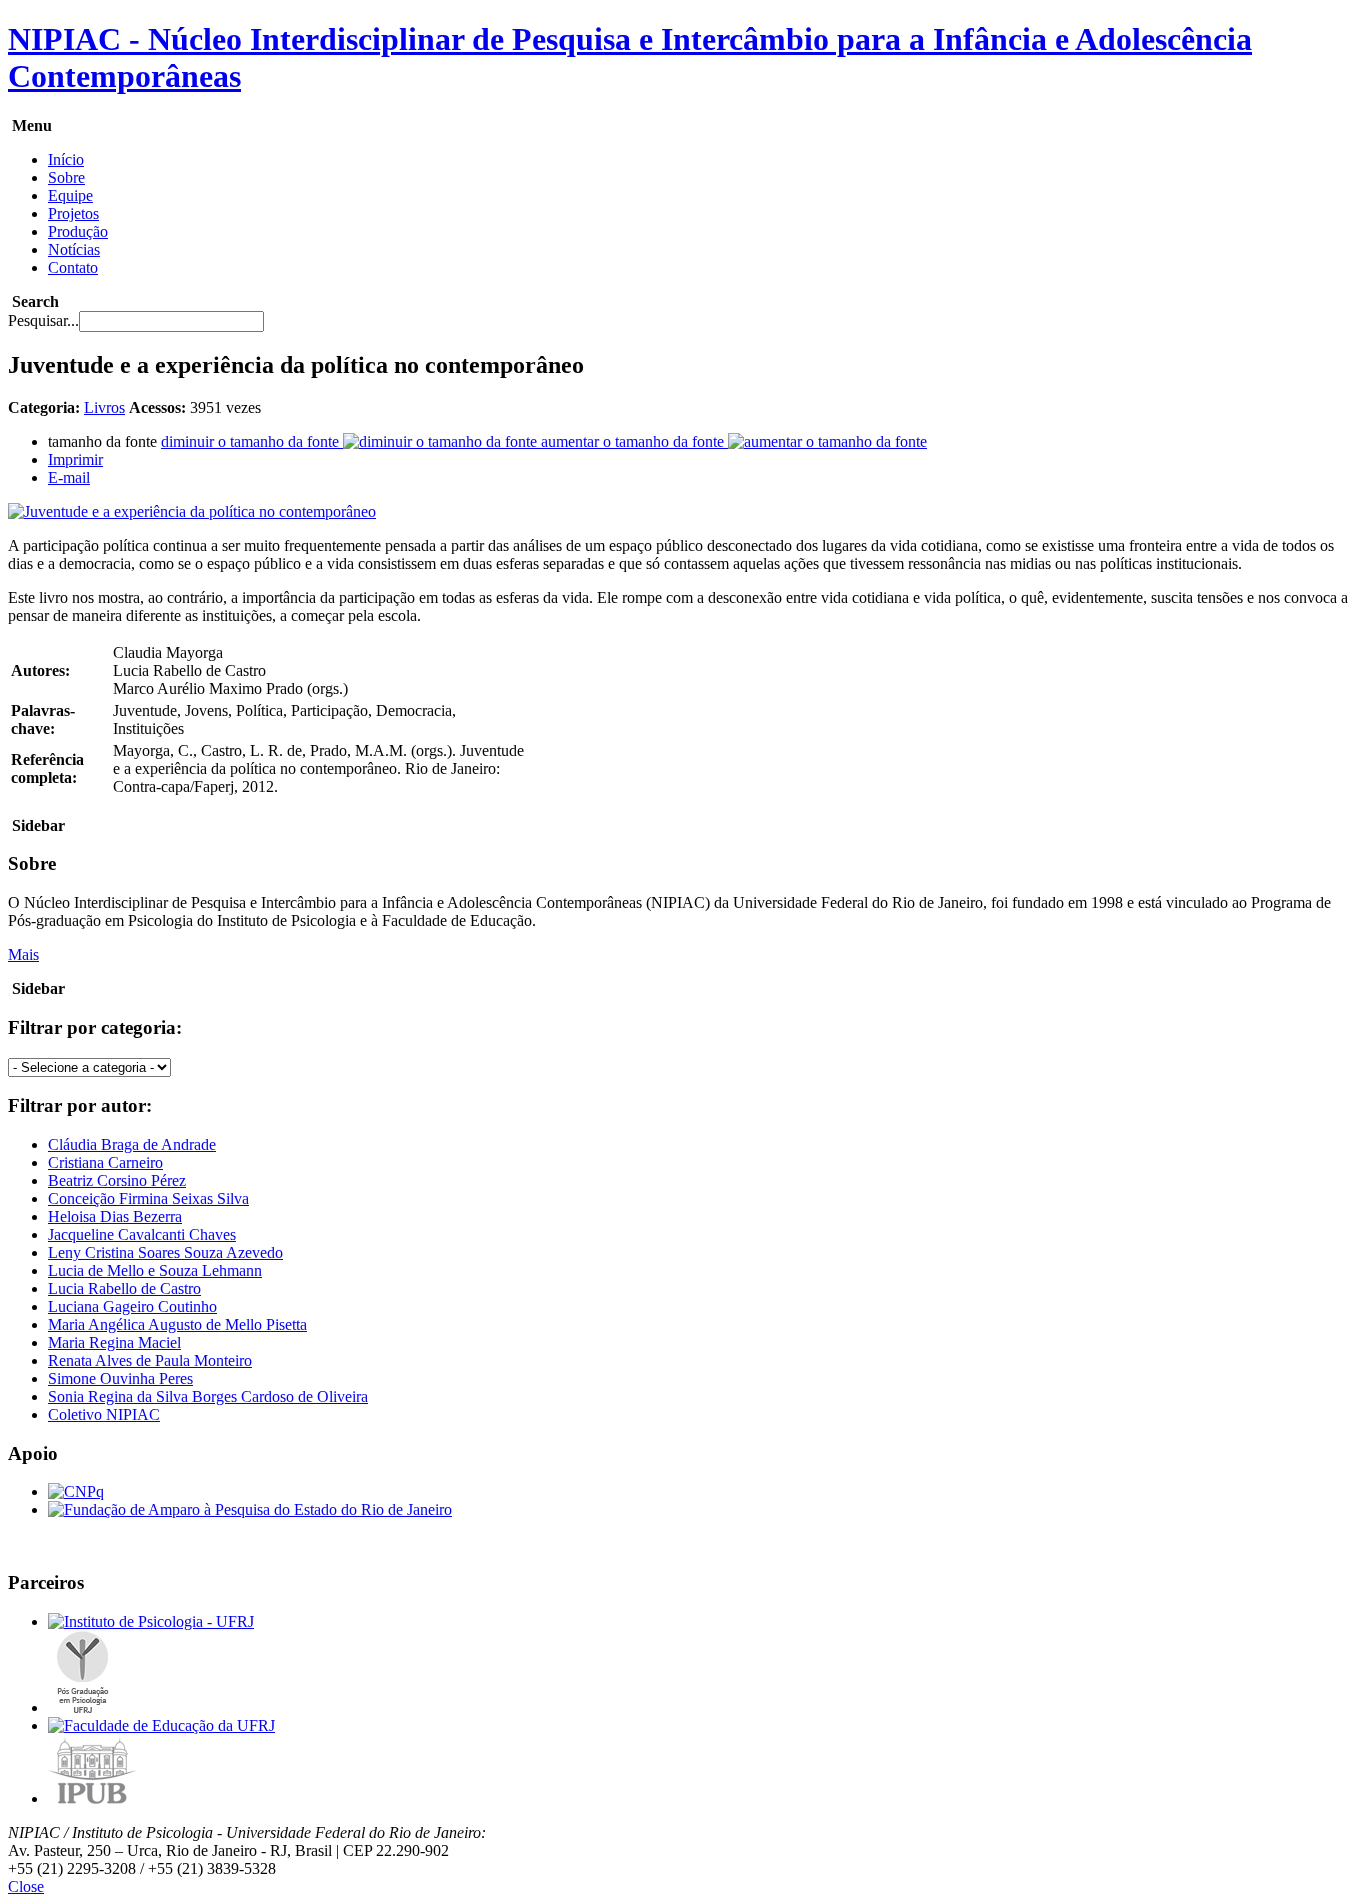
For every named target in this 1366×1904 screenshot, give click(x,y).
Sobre (66, 177)
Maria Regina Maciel (114, 1342)
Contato (73, 267)
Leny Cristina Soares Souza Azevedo (165, 1252)
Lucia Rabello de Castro (124, 1288)
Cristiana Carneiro (105, 1162)
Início (66, 159)
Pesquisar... (43, 320)
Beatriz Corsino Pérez (117, 1180)
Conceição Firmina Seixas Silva (148, 1198)
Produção (78, 231)
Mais (23, 954)
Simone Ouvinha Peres (120, 1378)
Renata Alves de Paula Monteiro (150, 1360)
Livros (104, 407)
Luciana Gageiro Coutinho (132, 1306)
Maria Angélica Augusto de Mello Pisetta (177, 1324)
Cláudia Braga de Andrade (132, 1144)
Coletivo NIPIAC (104, 1414)
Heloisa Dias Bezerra (115, 1216)
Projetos (73, 213)
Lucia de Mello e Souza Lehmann (155, 1270)
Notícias (74, 249)
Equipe (70, 195)
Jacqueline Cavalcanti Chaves (142, 1234)
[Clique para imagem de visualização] (192, 511)
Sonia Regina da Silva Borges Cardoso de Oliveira (208, 1396)
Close (26, 1886)
